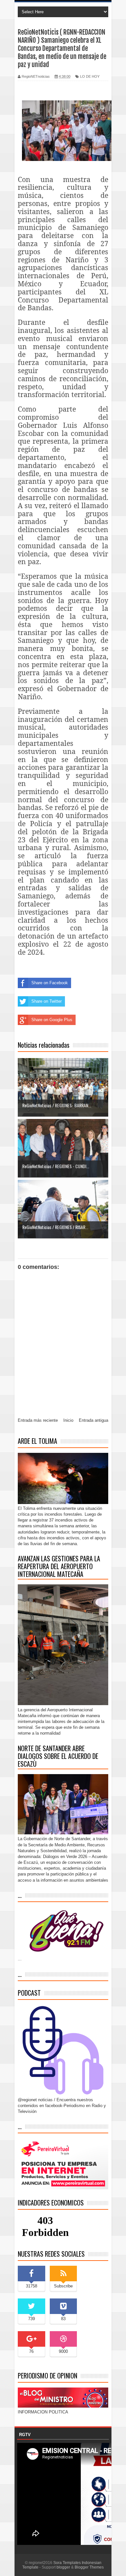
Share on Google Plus (52, 1020)
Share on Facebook (50, 983)
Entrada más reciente (38, 1420)
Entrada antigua (94, 1420)
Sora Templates (67, 2563)
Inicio (68, 1420)
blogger (63, 2567)
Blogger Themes (89, 2567)
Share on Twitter (47, 1001)
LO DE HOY (90, 76)
